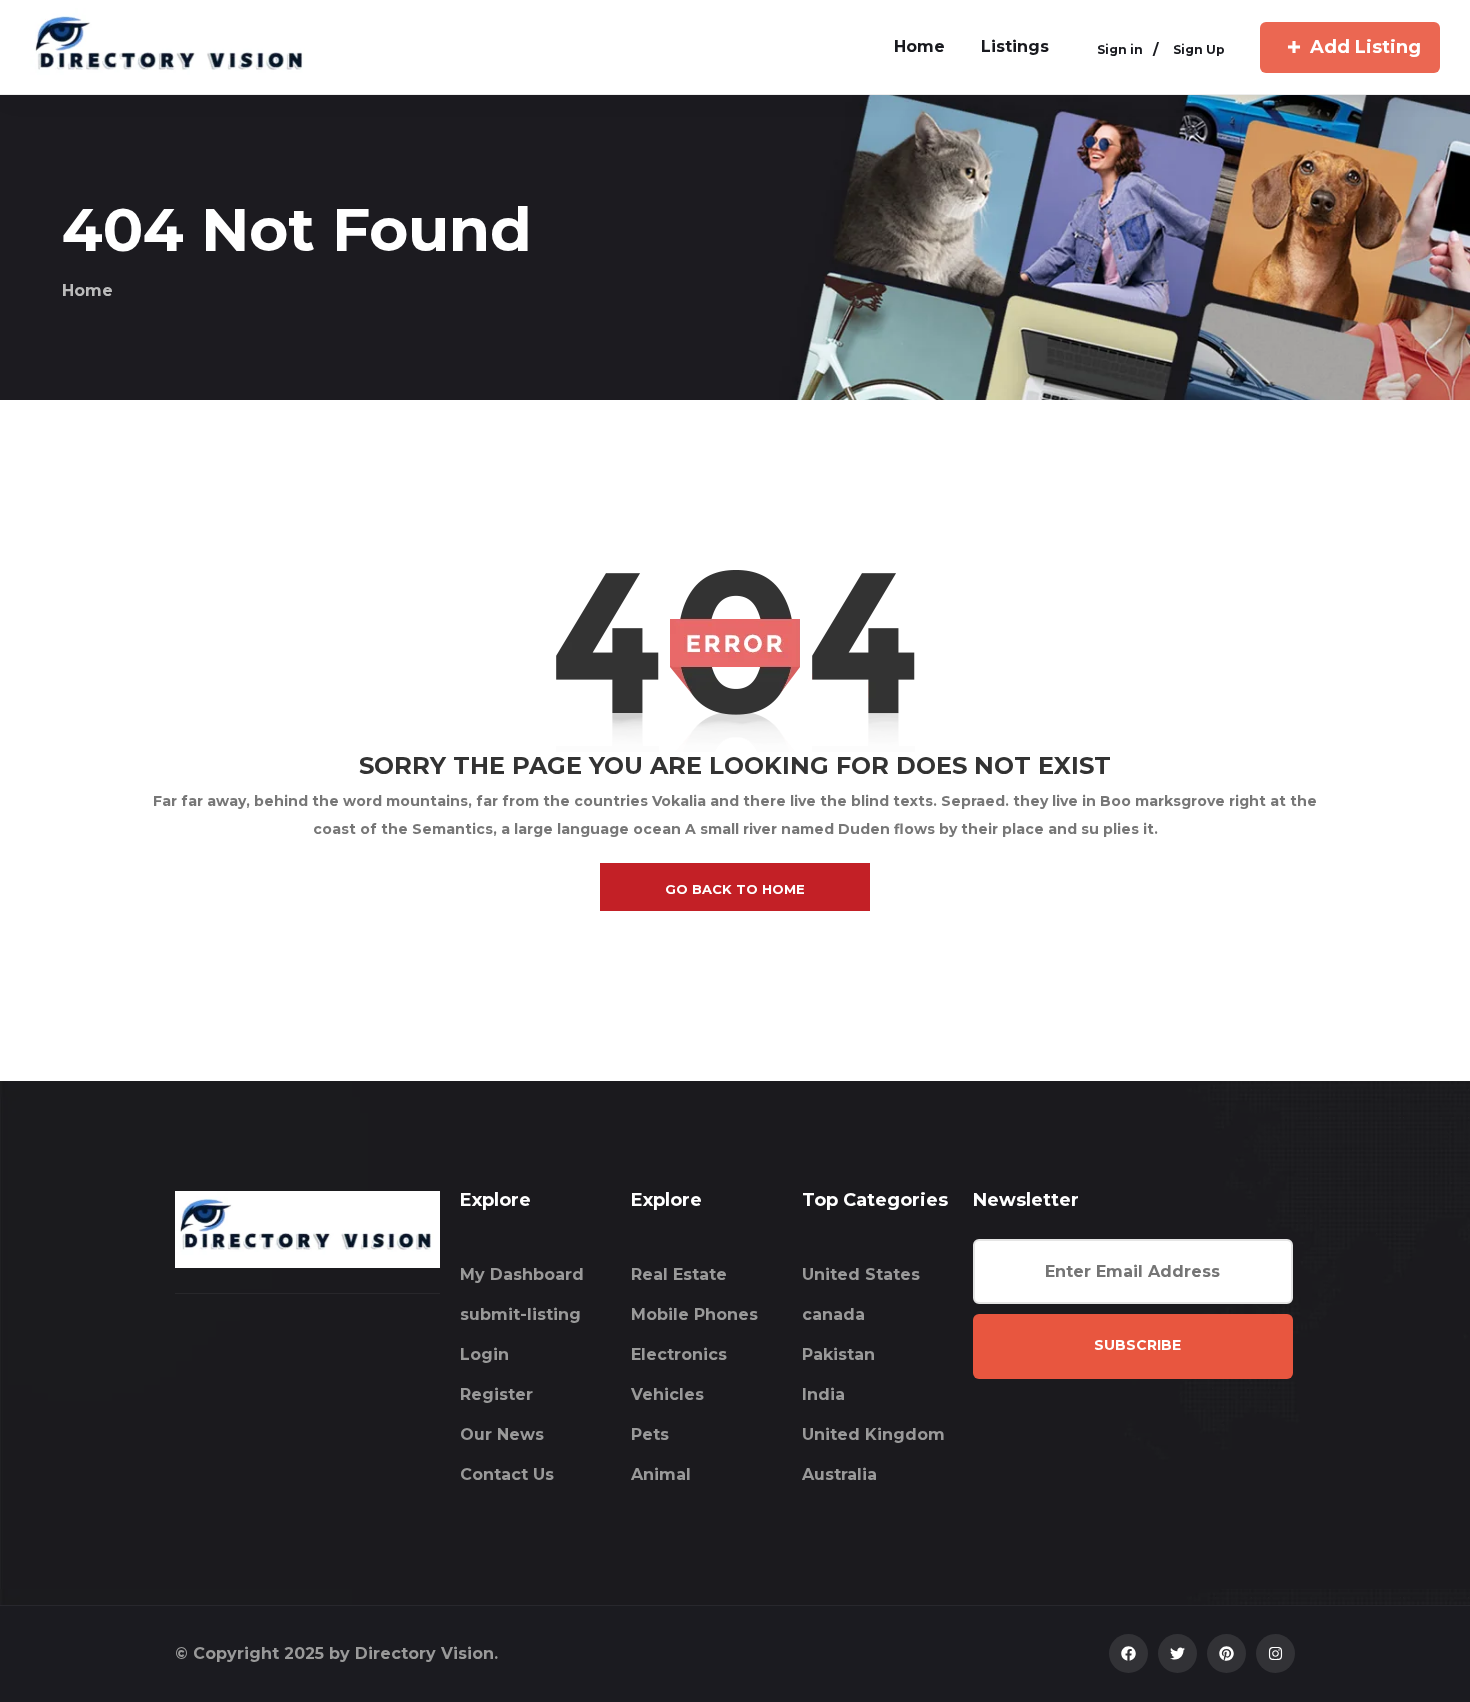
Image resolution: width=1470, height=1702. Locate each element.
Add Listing (1365, 47)
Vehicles (667, 1394)
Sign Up (1199, 49)
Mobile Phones (694, 1314)
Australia (839, 1474)
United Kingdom (873, 1434)
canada (833, 1314)
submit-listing (520, 1314)
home (919, 46)
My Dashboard (522, 1274)
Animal (661, 1474)
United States (861, 1274)
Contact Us (507, 1474)
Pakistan (838, 1354)
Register (496, 1394)
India (823, 1394)
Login (484, 1354)
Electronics (679, 1354)
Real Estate (679, 1274)
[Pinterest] (1226, 1653)
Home (87, 290)
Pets (650, 1434)
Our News (502, 1434)
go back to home (735, 889)
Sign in (1120, 49)
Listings (1015, 46)
